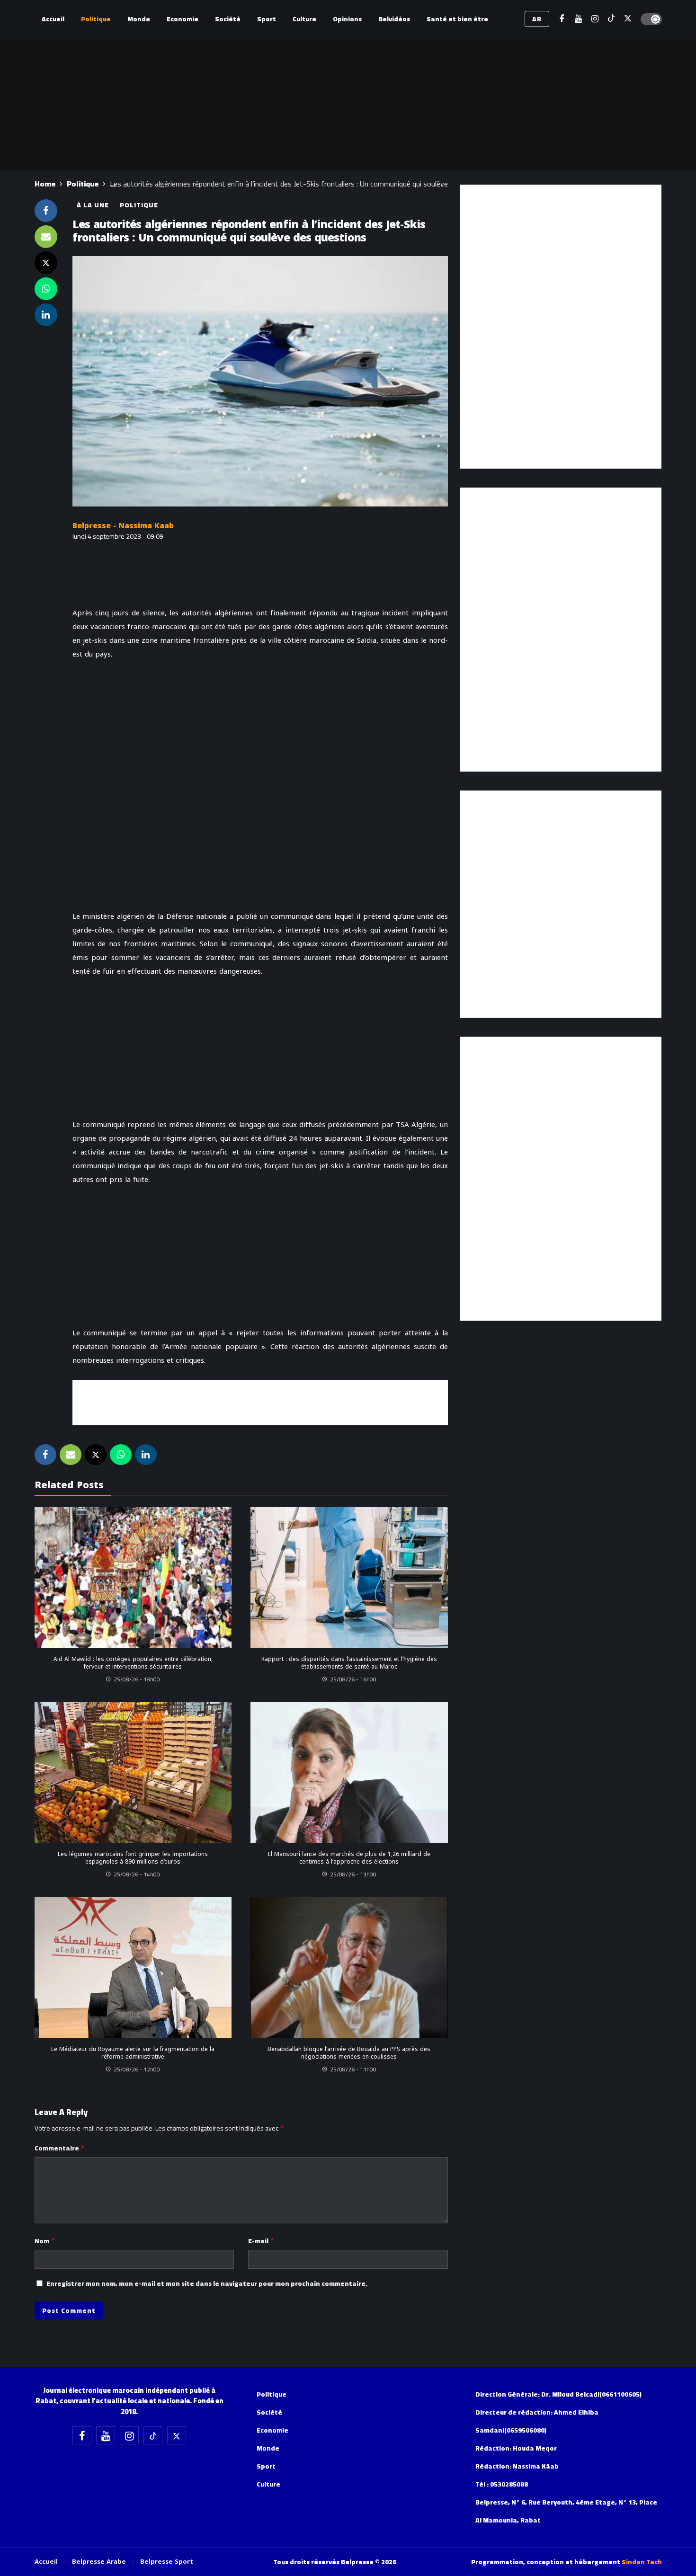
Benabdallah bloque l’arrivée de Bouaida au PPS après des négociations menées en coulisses (349, 2053)
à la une (93, 205)
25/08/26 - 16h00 (353, 1679)
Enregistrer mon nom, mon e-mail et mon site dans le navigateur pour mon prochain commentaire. (207, 2283)
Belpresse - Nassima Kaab (123, 526)
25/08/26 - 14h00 (137, 1874)
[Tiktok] (611, 19)
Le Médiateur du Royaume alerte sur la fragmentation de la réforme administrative (133, 2053)
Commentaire (60, 2148)
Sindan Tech (642, 2562)
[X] (628, 19)
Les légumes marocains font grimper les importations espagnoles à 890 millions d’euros (133, 1858)
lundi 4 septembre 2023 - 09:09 (118, 536)
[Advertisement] (260, 1401)
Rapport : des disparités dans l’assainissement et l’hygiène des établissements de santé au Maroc (349, 1663)
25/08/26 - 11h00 (353, 2069)
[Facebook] (562, 19)
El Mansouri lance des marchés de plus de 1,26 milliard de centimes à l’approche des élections (349, 1858)
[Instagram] (595, 19)
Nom (45, 2241)
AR (537, 19)
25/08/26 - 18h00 (137, 1679)
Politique (139, 205)
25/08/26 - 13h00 (353, 1874)
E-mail (261, 2241)
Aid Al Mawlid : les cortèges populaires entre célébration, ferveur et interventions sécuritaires (133, 1663)
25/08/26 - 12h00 (137, 2069)
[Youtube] (578, 19)
